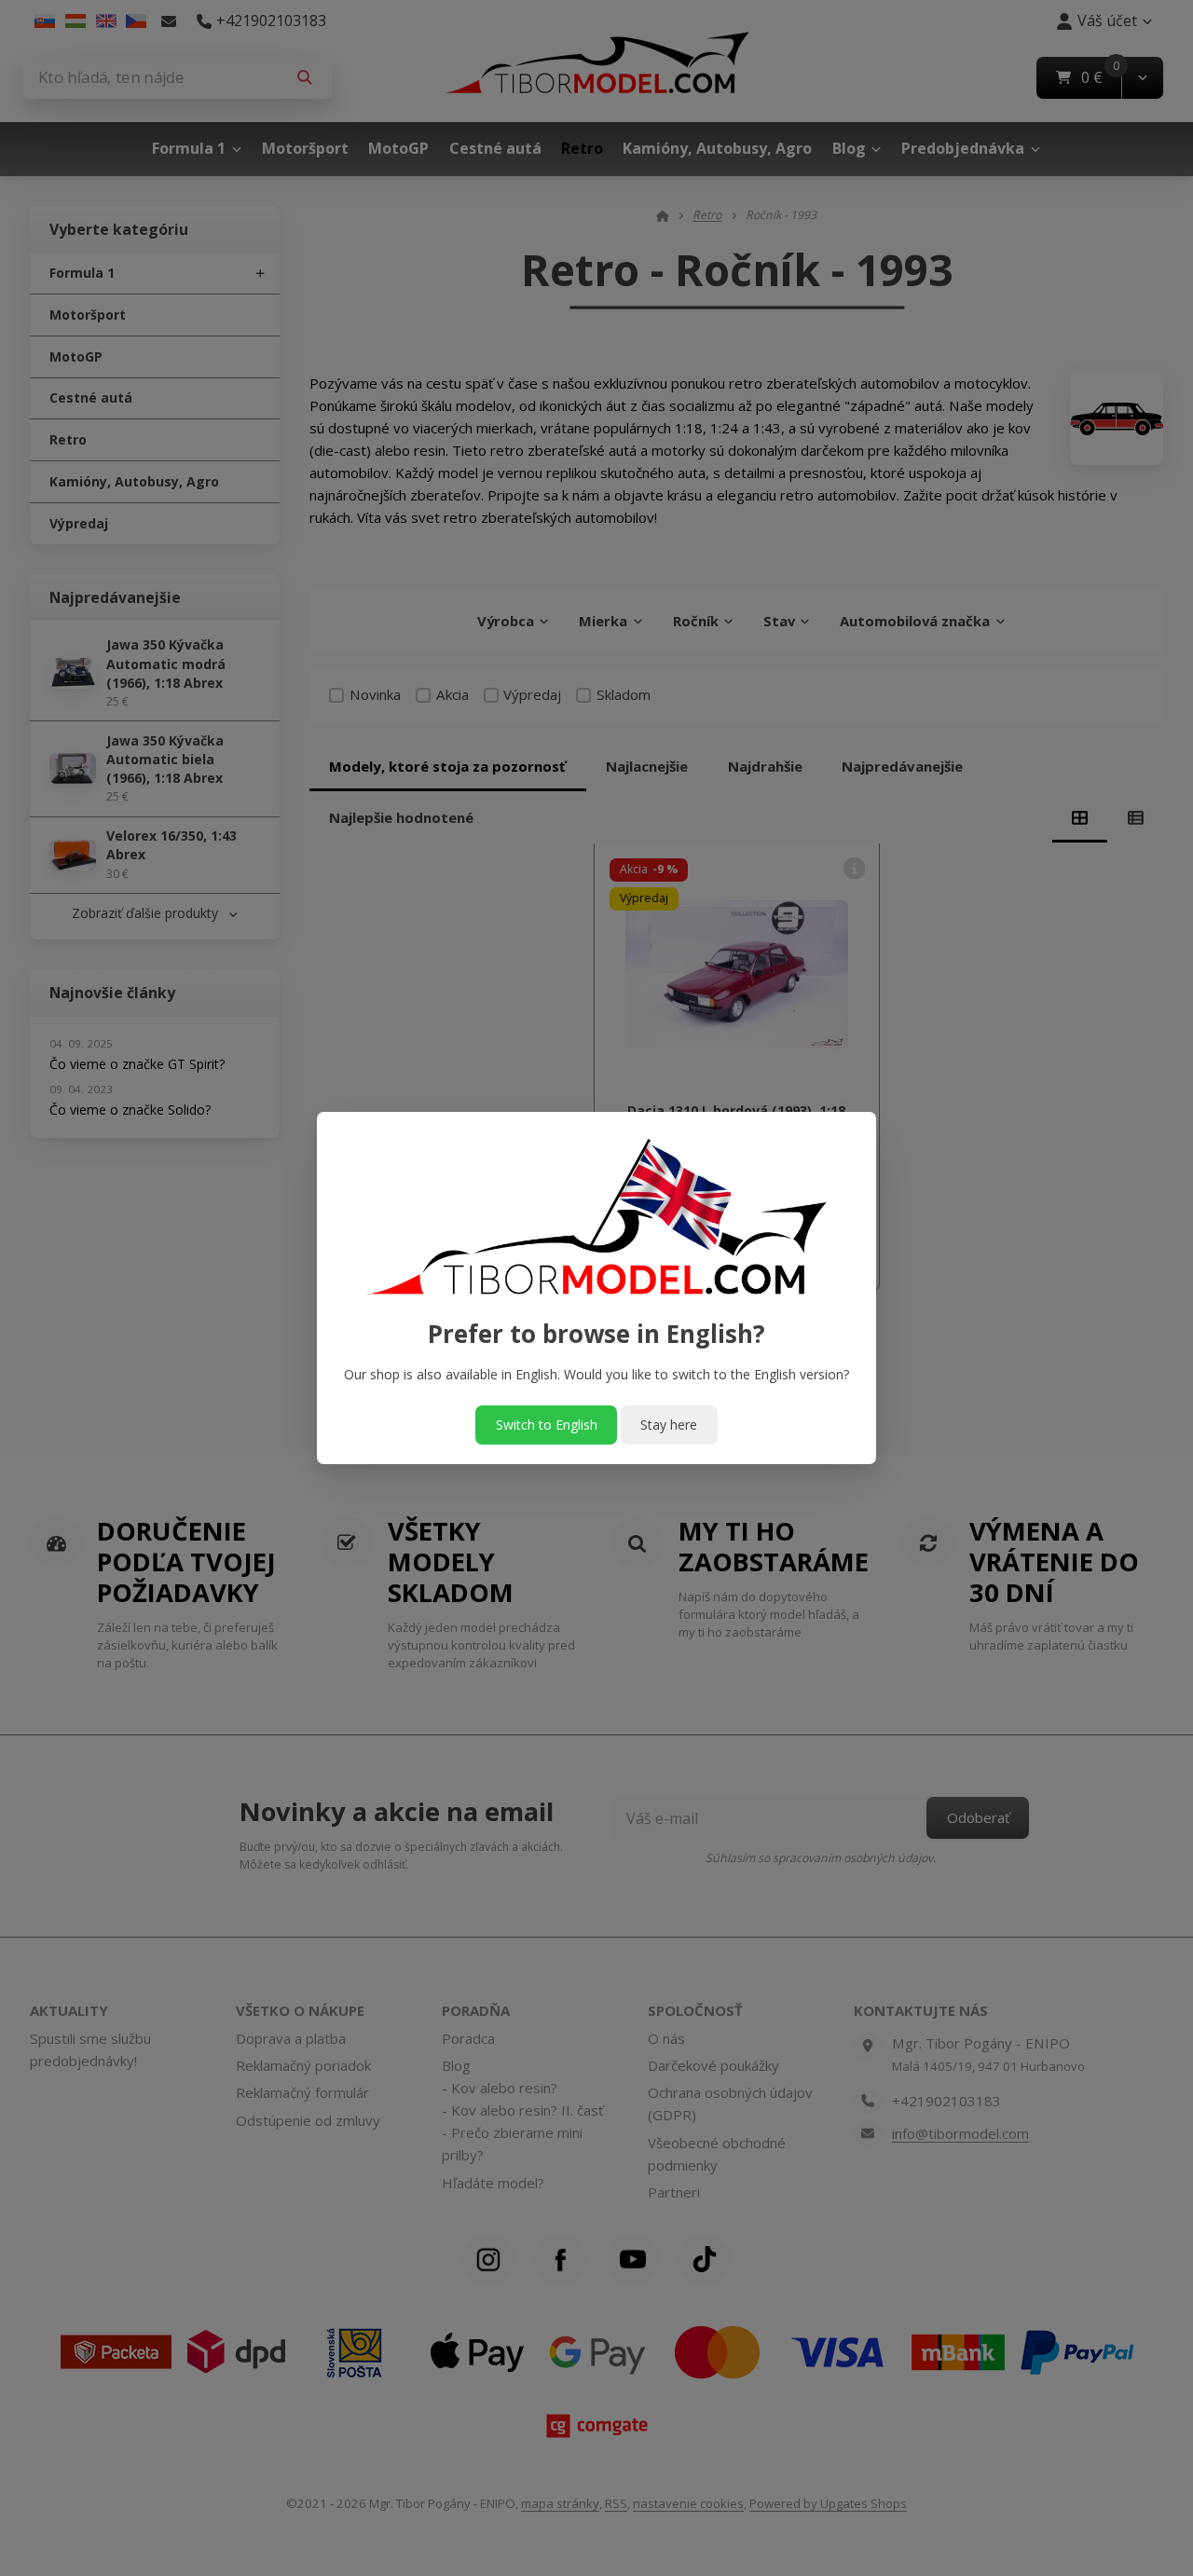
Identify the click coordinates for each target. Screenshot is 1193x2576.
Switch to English (547, 1425)
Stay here (669, 1425)
